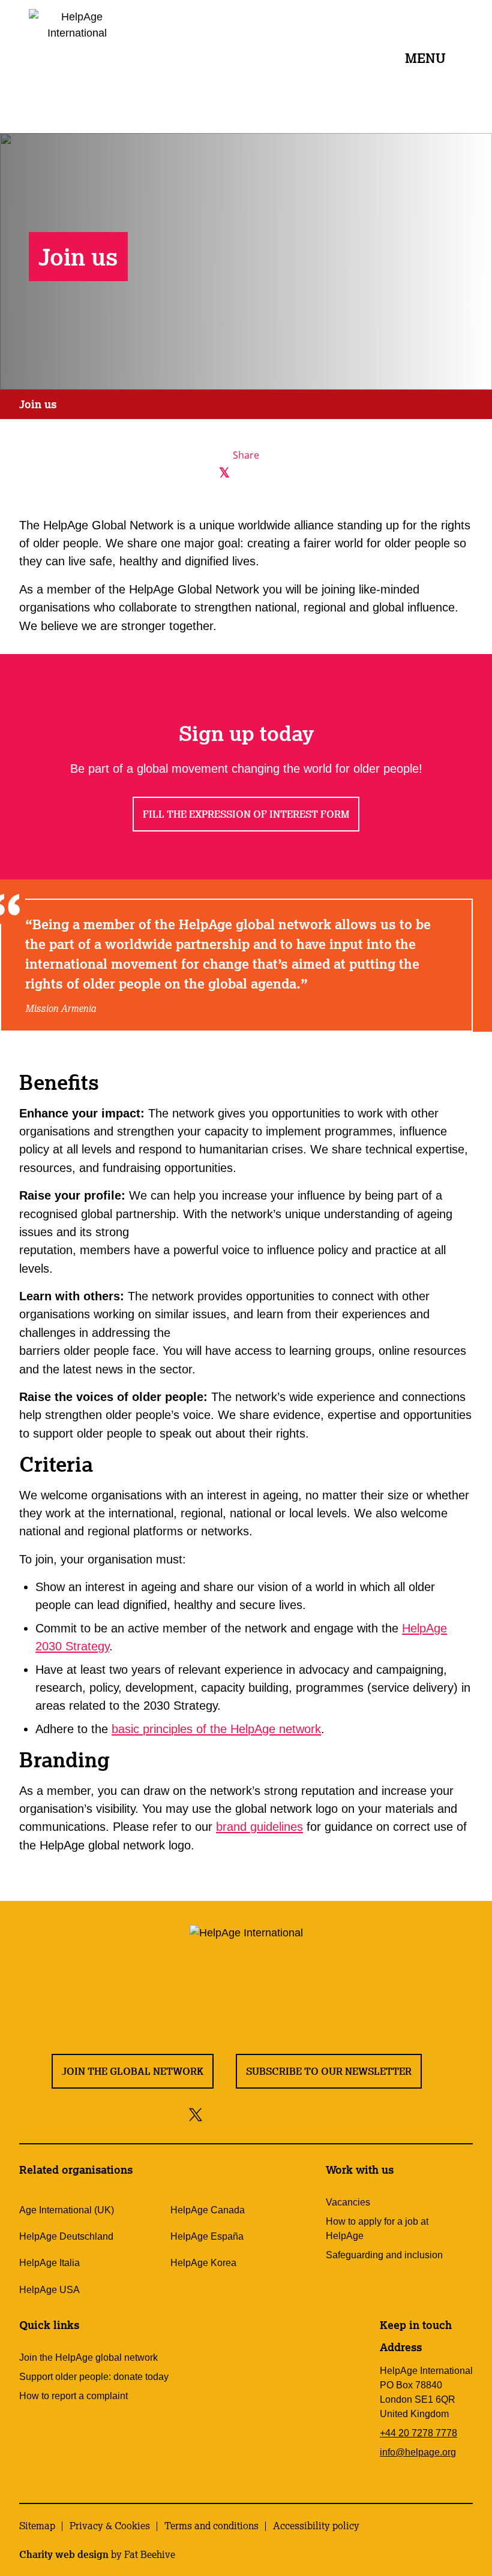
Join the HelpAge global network (88, 2357)
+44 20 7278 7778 (418, 2433)
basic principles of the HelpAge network (216, 1729)
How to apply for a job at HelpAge (377, 2229)
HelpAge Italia (49, 2263)
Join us (38, 404)
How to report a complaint (73, 2396)
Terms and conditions (211, 2526)
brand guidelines (259, 1827)
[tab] (38, 405)
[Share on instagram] (240, 2114)
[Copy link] (289, 473)
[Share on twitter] (196, 2114)
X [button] (480, 12)
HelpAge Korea (203, 2263)
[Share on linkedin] (294, 2114)
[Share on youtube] (267, 2114)
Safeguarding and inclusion (384, 2255)
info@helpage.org (418, 2452)
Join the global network (133, 2071)
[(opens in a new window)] (203, 473)
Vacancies (348, 2202)
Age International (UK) (67, 2210)
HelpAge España (207, 2236)
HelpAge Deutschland (66, 2236)
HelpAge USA (49, 2290)
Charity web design (64, 2554)
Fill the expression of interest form (246, 814)
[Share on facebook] (216, 2114)
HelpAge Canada (208, 2210)
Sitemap (37, 2526)
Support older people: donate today (94, 2377)
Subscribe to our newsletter (329, 2071)
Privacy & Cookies (110, 2526)
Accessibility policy (316, 2526)
